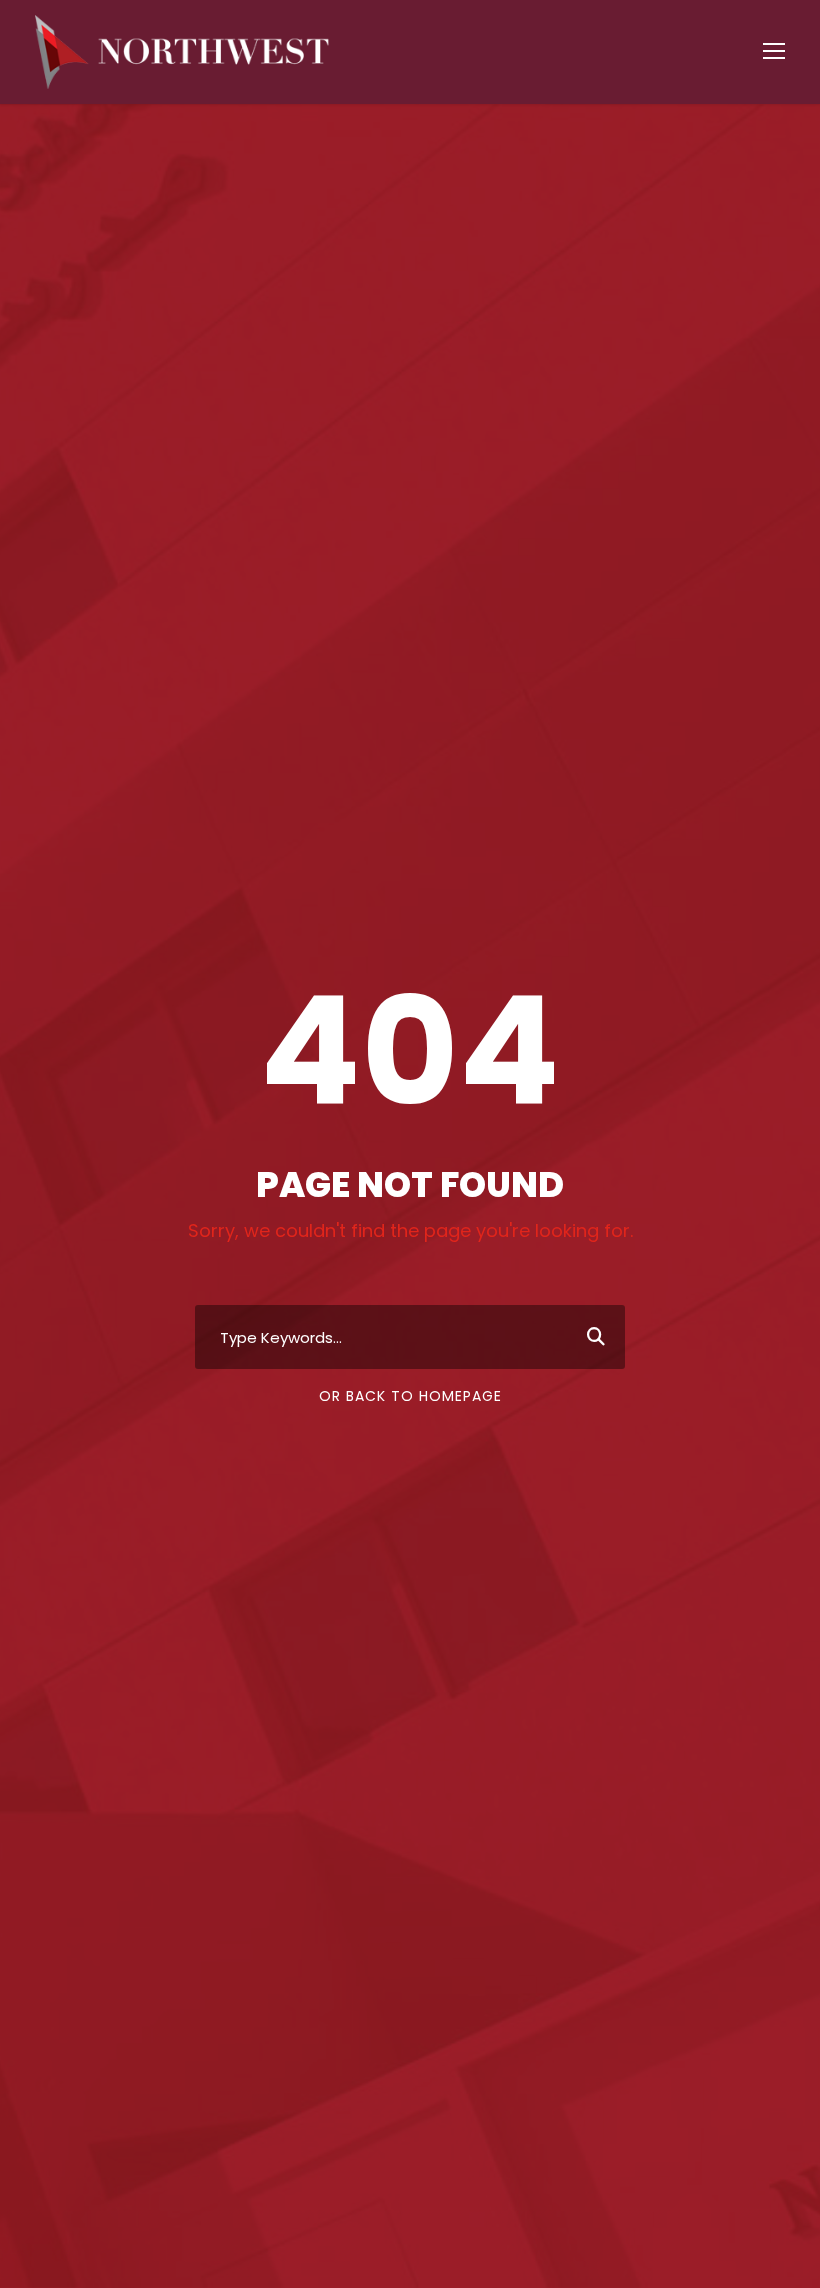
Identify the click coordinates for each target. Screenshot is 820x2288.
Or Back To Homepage (410, 1396)
